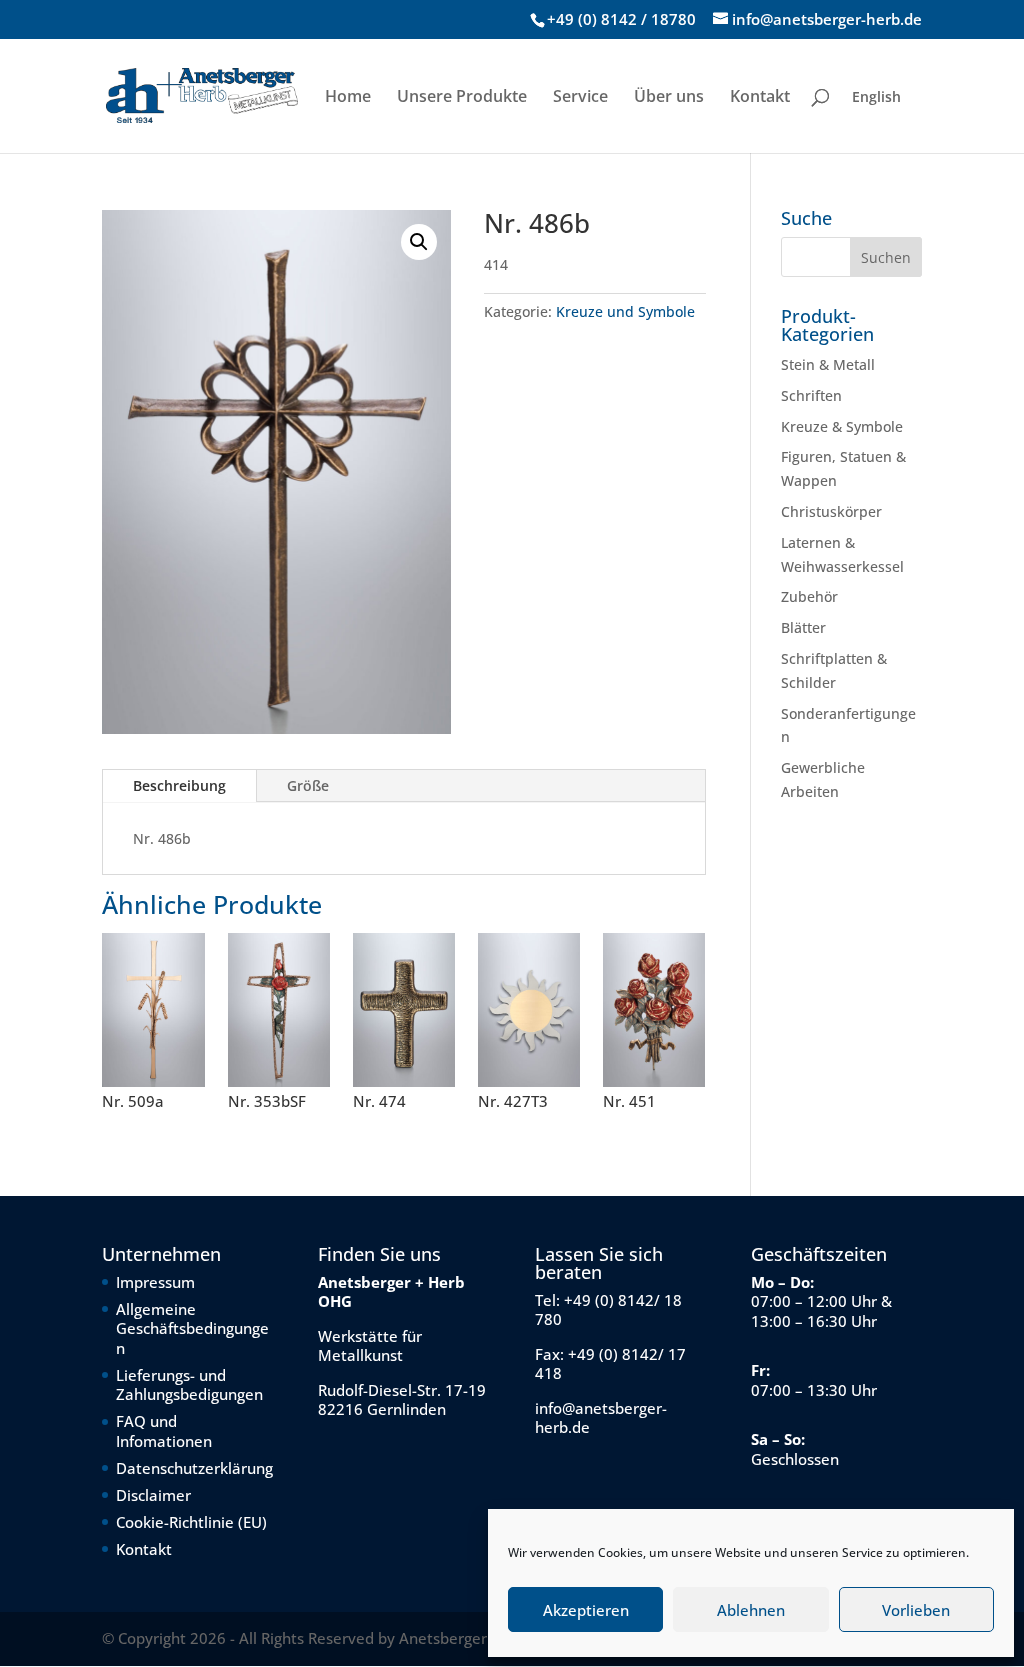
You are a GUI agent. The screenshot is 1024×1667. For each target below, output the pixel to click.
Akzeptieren (586, 1610)
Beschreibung (179, 785)
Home (348, 98)
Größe (308, 785)
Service (580, 98)
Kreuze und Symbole (625, 311)
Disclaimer (153, 1495)
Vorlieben (916, 1610)
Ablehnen (751, 1610)
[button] (419, 242)
